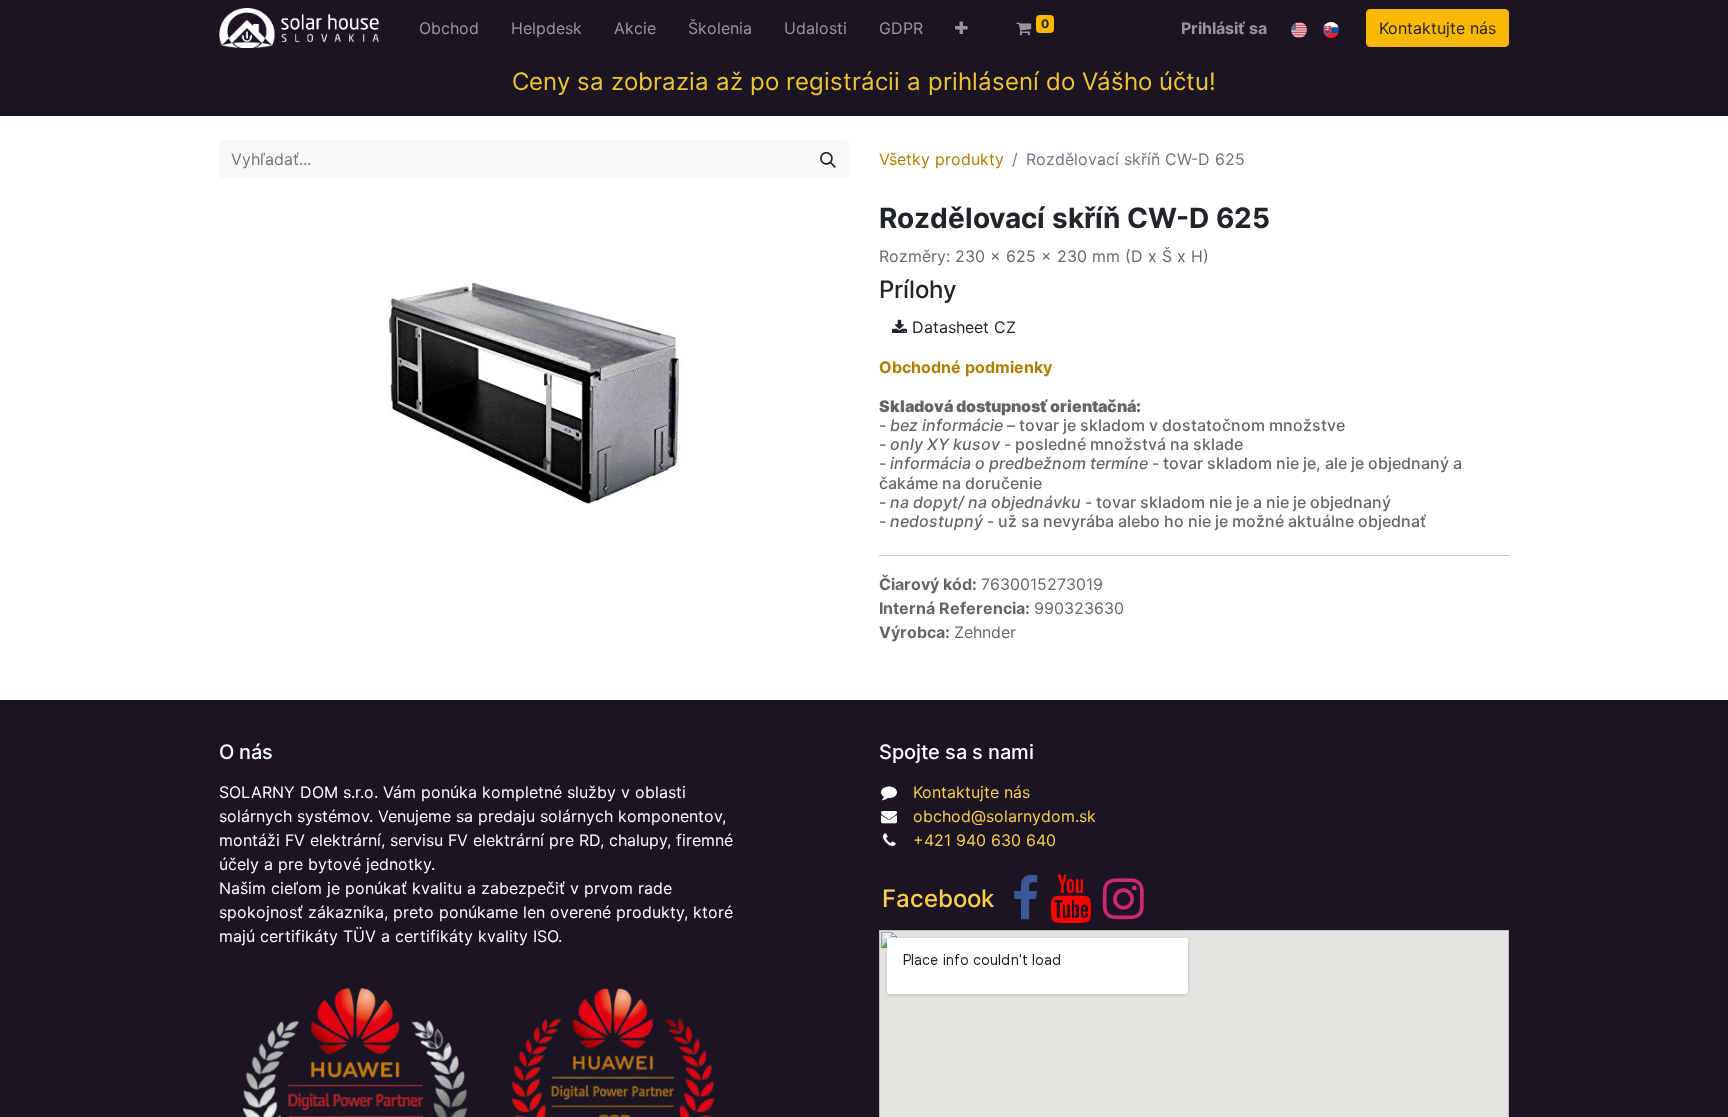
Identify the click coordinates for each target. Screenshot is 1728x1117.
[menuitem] (449, 28)
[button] (961, 28)
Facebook (938, 898)
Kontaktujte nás (1437, 28)
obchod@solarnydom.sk (1004, 816)
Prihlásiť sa (1224, 28)
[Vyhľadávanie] (828, 159)
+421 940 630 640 (984, 840)
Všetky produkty (941, 159)
